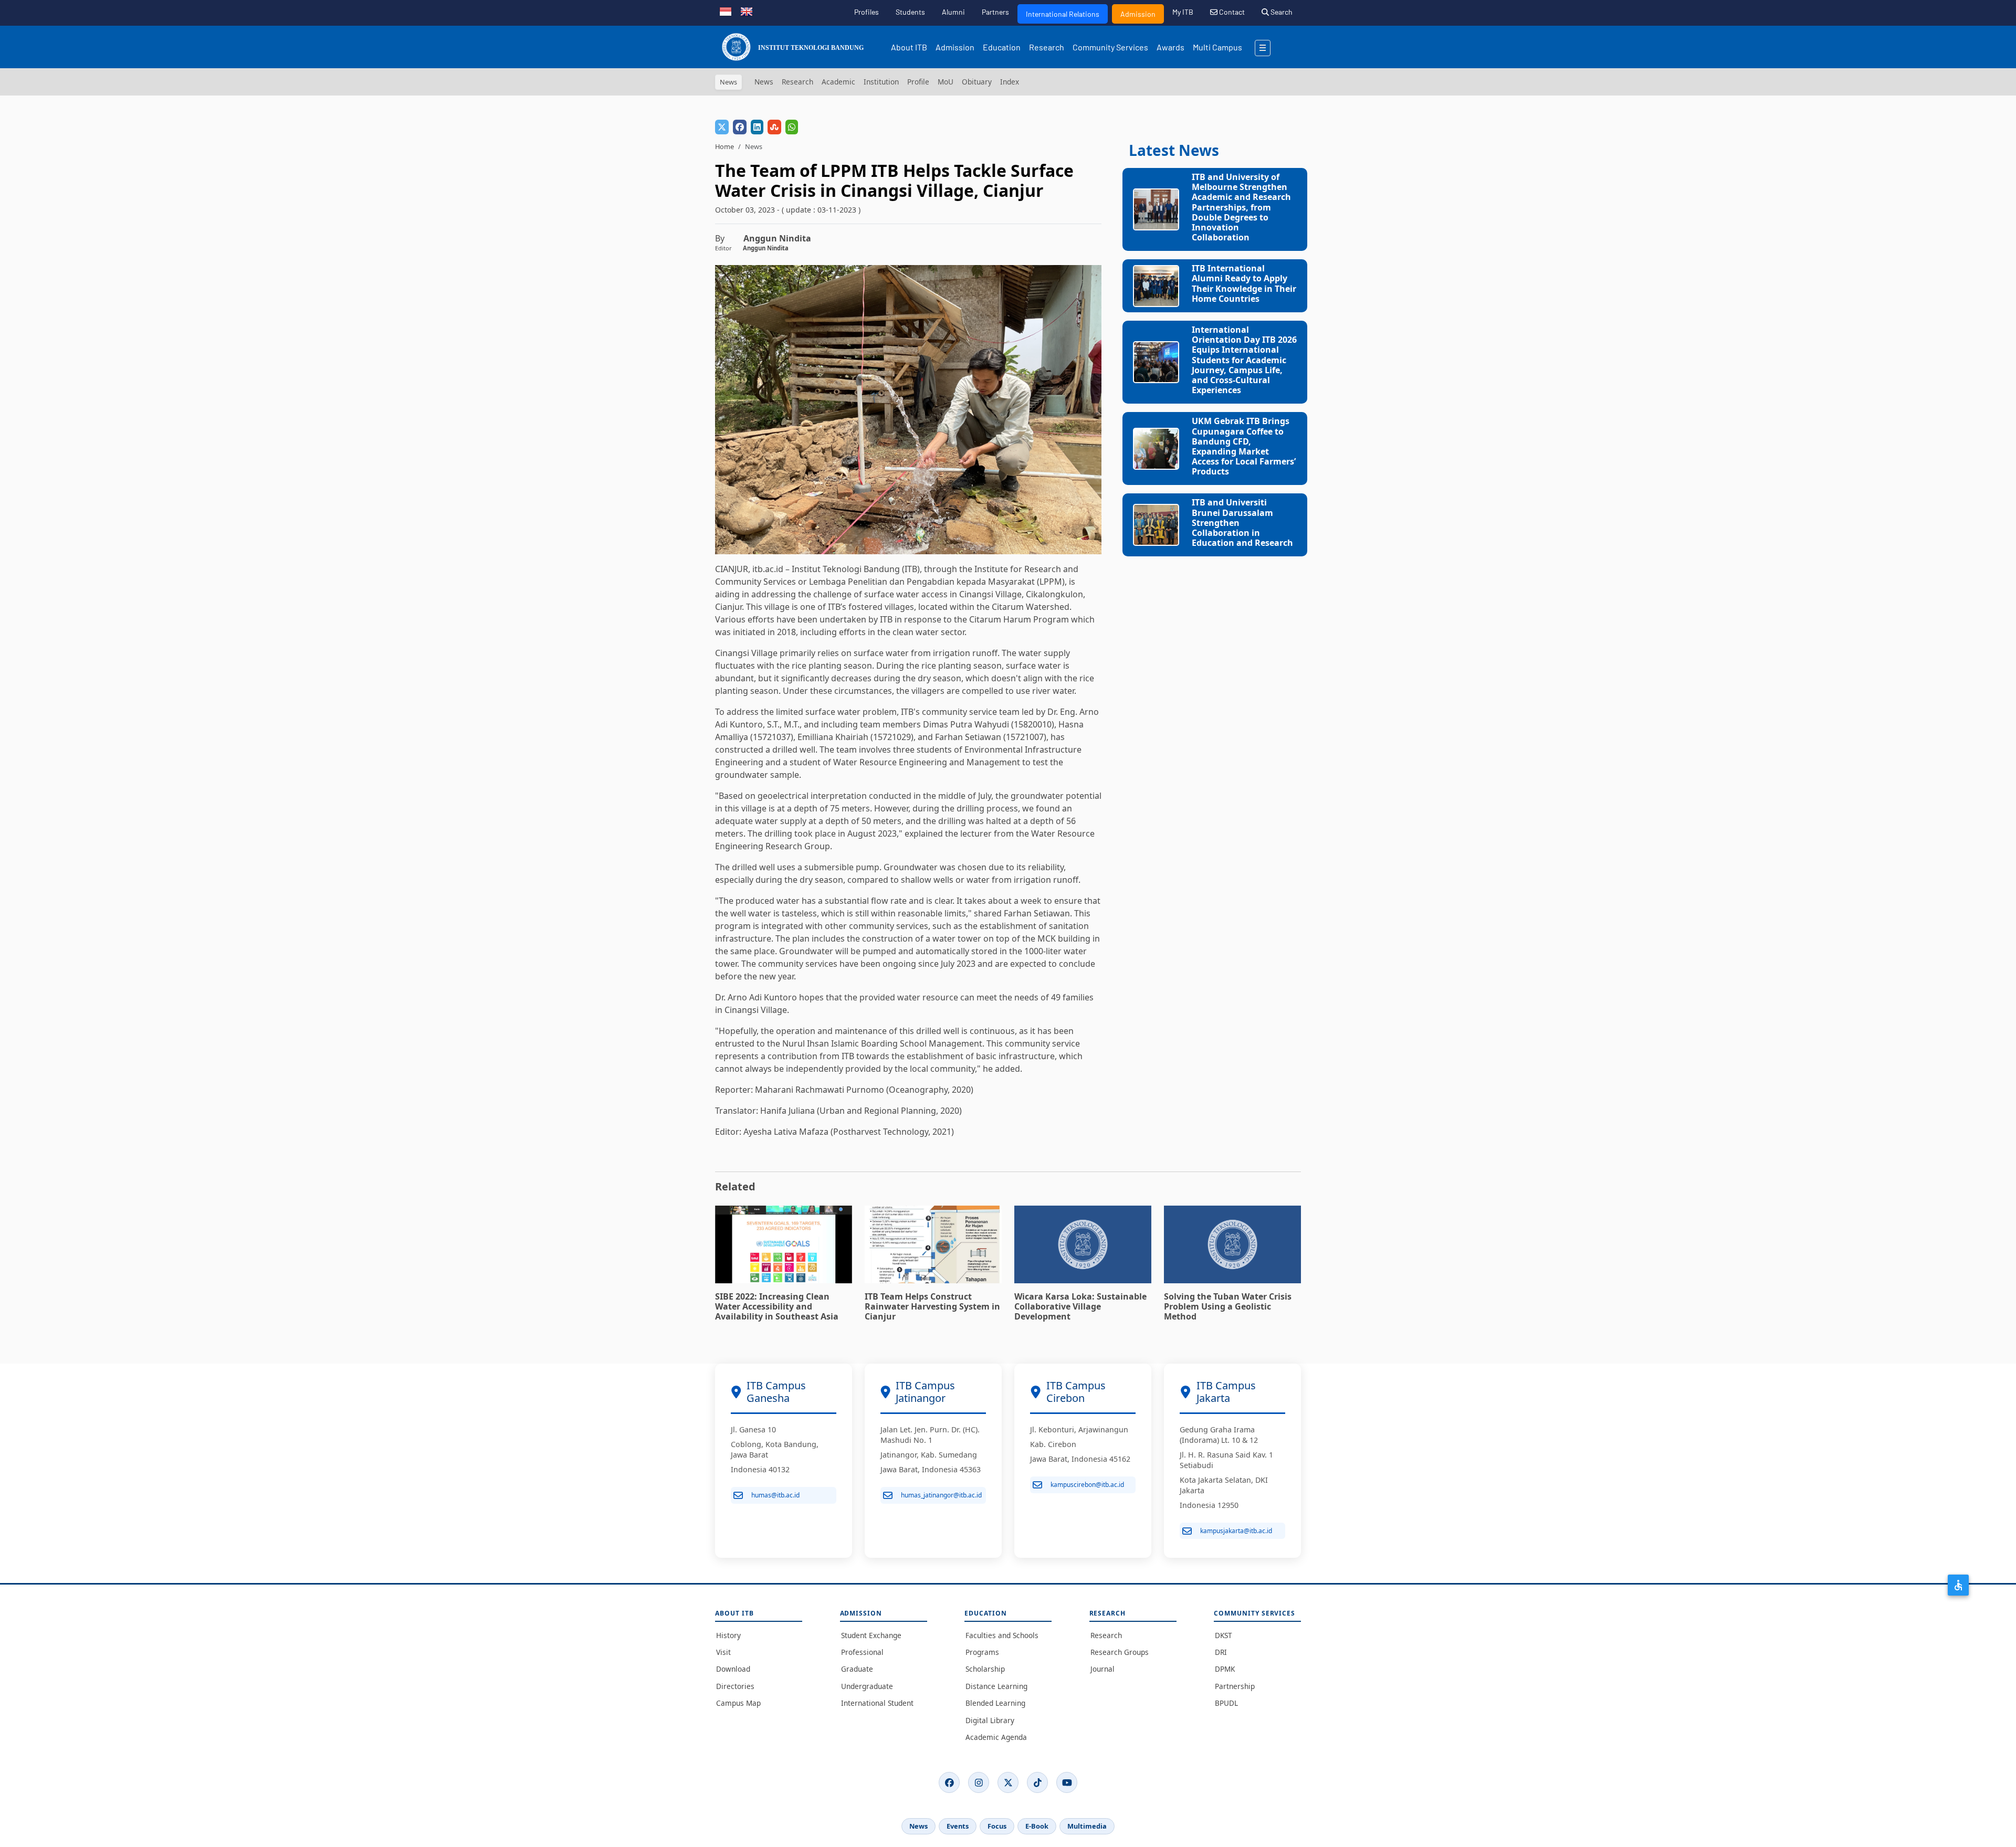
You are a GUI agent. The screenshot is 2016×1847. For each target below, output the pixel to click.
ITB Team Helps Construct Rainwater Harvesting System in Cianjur (932, 1306)
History (728, 1635)
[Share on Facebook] (740, 127)
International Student (877, 1703)
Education (1002, 47)
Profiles (867, 12)
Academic (838, 82)
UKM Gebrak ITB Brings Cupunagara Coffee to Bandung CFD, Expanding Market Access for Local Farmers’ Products (1244, 446)
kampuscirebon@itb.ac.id (1087, 1485)
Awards (1170, 47)
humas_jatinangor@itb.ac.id (941, 1495)
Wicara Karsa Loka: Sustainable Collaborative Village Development (1080, 1306)
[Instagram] (979, 1782)
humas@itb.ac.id (775, 1495)
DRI (1221, 1652)
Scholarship (985, 1669)
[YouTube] (1067, 1782)
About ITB (909, 47)
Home (724, 146)
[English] (747, 10)
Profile (918, 82)
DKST (1224, 1635)
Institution (881, 82)
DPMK (1225, 1669)
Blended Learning (995, 1703)
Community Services (1110, 47)
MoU (946, 82)
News (764, 82)
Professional (862, 1652)
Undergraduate (867, 1686)
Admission (1138, 14)
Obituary (977, 82)
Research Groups (1120, 1652)
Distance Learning (996, 1686)
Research (1047, 47)
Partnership (1235, 1686)
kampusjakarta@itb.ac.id (1236, 1531)
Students (910, 12)
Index (1010, 82)
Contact (1231, 12)
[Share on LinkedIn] (757, 127)
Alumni (953, 12)
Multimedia (1087, 1826)
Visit (723, 1652)
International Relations (1063, 14)
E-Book (1037, 1826)
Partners (995, 12)
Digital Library (990, 1720)
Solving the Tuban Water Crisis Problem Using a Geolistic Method (1228, 1306)
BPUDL (1226, 1703)
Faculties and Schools (1002, 1635)
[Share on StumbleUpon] (774, 127)
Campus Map (738, 1703)
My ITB (1183, 12)
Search (1281, 12)
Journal (1102, 1669)
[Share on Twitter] (722, 127)
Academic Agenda (996, 1737)
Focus (997, 1826)
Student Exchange (871, 1635)
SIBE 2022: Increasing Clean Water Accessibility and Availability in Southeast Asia (777, 1306)
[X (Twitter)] (1008, 1782)
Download (733, 1669)
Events (958, 1826)
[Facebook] (949, 1782)
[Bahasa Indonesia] (726, 10)
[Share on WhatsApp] (792, 127)
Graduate (857, 1669)
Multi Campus (1217, 47)
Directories (735, 1686)
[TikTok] (1037, 1782)
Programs (982, 1652)
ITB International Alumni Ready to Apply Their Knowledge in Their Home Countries (1244, 283)
